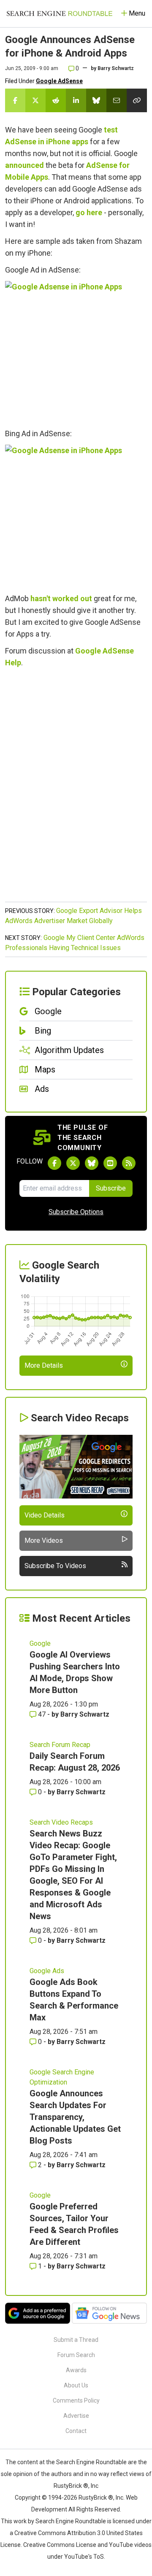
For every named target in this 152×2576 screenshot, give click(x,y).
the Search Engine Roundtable (87, 2462)
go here (89, 212)
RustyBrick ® (96, 2498)
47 (42, 1714)
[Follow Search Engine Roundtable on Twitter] (73, 1163)
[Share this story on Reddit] (56, 100)
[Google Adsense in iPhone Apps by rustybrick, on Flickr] (73, 351)
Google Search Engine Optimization (62, 2077)
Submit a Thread (76, 2340)
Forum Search (76, 2355)
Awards (76, 2370)
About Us (76, 2385)
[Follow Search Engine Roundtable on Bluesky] (92, 1163)
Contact (76, 2431)
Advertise (76, 2416)
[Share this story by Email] (117, 100)
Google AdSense (59, 81)
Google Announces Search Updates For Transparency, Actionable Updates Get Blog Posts (75, 2117)
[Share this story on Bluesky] (96, 100)
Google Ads (47, 1971)
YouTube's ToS (84, 2557)
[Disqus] (76, 789)
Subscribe (111, 1188)
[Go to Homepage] (60, 14)
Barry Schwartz (116, 68)
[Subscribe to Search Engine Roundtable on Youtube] (110, 1163)
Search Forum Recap (60, 1745)
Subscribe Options (76, 1212)
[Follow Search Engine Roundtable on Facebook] (54, 1163)
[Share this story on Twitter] (35, 100)
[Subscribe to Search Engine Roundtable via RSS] (129, 1163)
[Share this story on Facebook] (15, 100)
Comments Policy (76, 2400)
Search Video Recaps (61, 1822)
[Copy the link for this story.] (137, 100)
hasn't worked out (61, 598)
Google (40, 1643)
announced (24, 165)
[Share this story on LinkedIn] (76, 100)
